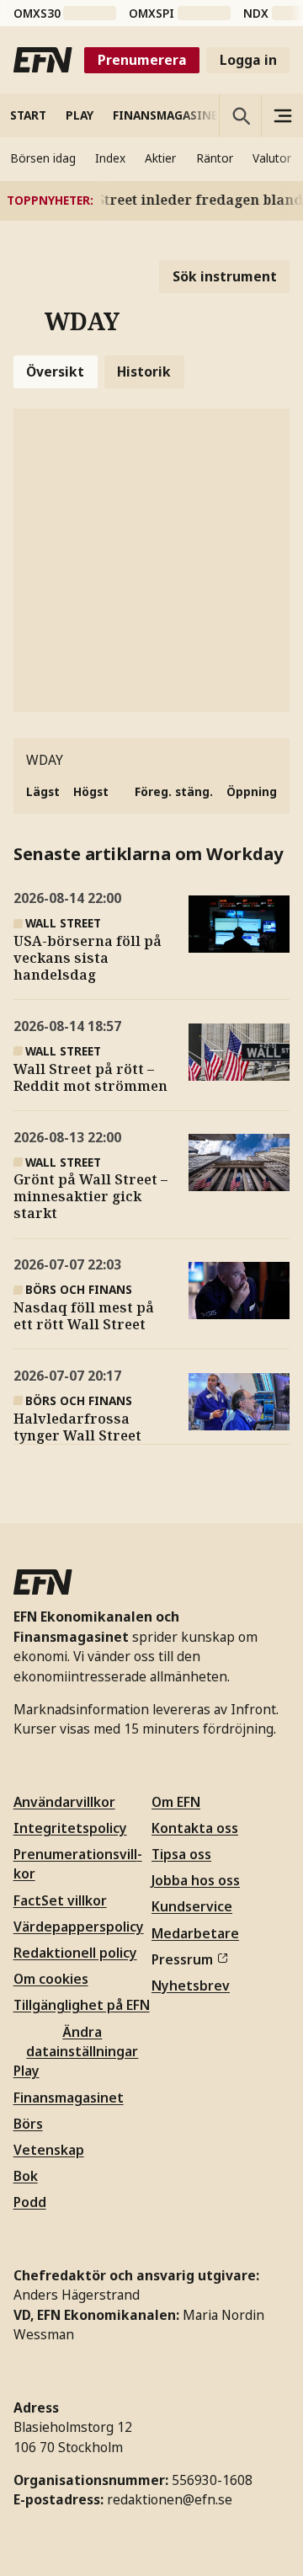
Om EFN (176, 1802)
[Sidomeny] (282, 115)
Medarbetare (195, 1933)
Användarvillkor (64, 1802)
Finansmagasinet (69, 2098)
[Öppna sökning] (240, 115)
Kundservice (192, 1906)
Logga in (248, 60)
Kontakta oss (195, 1828)
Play (27, 2071)
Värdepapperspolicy (79, 1927)
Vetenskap (49, 2150)
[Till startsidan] (43, 60)
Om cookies (51, 1979)
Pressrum (182, 1959)
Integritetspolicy (70, 1828)
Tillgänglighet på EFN (82, 2005)
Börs (28, 2124)
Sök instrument (225, 276)
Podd (30, 2202)
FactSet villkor (60, 1900)
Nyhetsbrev (191, 1985)
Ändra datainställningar (82, 2042)
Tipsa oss (181, 1854)
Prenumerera (142, 60)
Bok (26, 2176)
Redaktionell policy (75, 1953)
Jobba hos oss (196, 1880)
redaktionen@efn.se (170, 2499)
